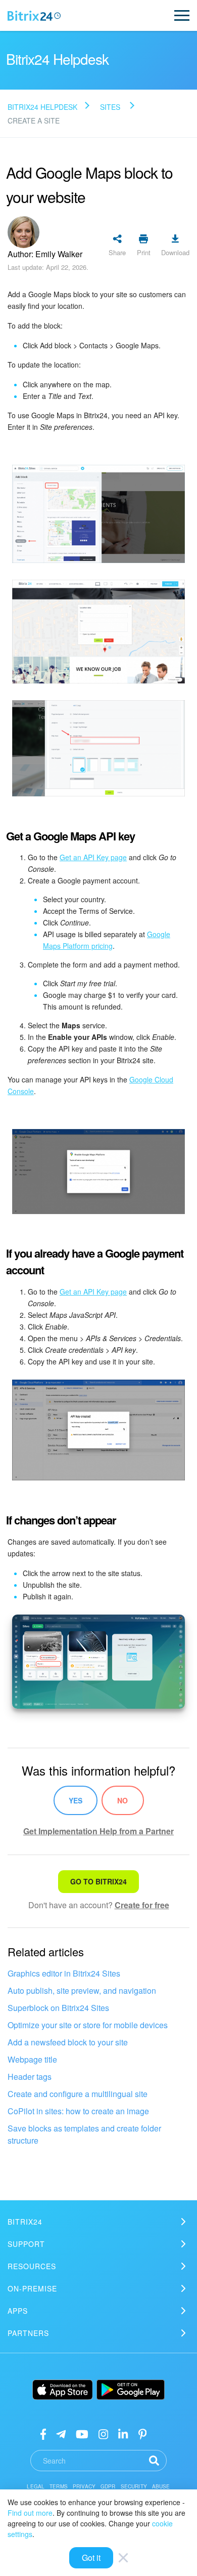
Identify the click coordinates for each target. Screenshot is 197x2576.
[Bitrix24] (34, 16)
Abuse (161, 2486)
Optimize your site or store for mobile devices (88, 2025)
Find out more (30, 2513)
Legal (36, 2486)
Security (134, 2486)
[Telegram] (61, 2433)
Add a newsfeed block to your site (68, 2042)
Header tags (30, 2077)
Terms (59, 2486)
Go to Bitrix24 (98, 1881)
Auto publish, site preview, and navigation (82, 1990)
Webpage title (32, 2059)
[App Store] (63, 2390)
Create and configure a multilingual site (78, 2094)
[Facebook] (43, 2433)
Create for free (142, 1905)
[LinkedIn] (123, 2433)
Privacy (84, 2486)
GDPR (108, 2486)
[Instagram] (103, 2433)
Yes (76, 1800)
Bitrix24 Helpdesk (42, 107)
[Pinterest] (143, 2433)
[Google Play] (131, 2390)
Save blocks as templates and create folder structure (84, 2134)
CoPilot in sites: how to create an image (78, 2111)
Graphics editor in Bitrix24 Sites (64, 1973)
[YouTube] (82, 2433)
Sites (110, 107)
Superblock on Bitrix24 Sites (58, 2008)
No (122, 1800)
